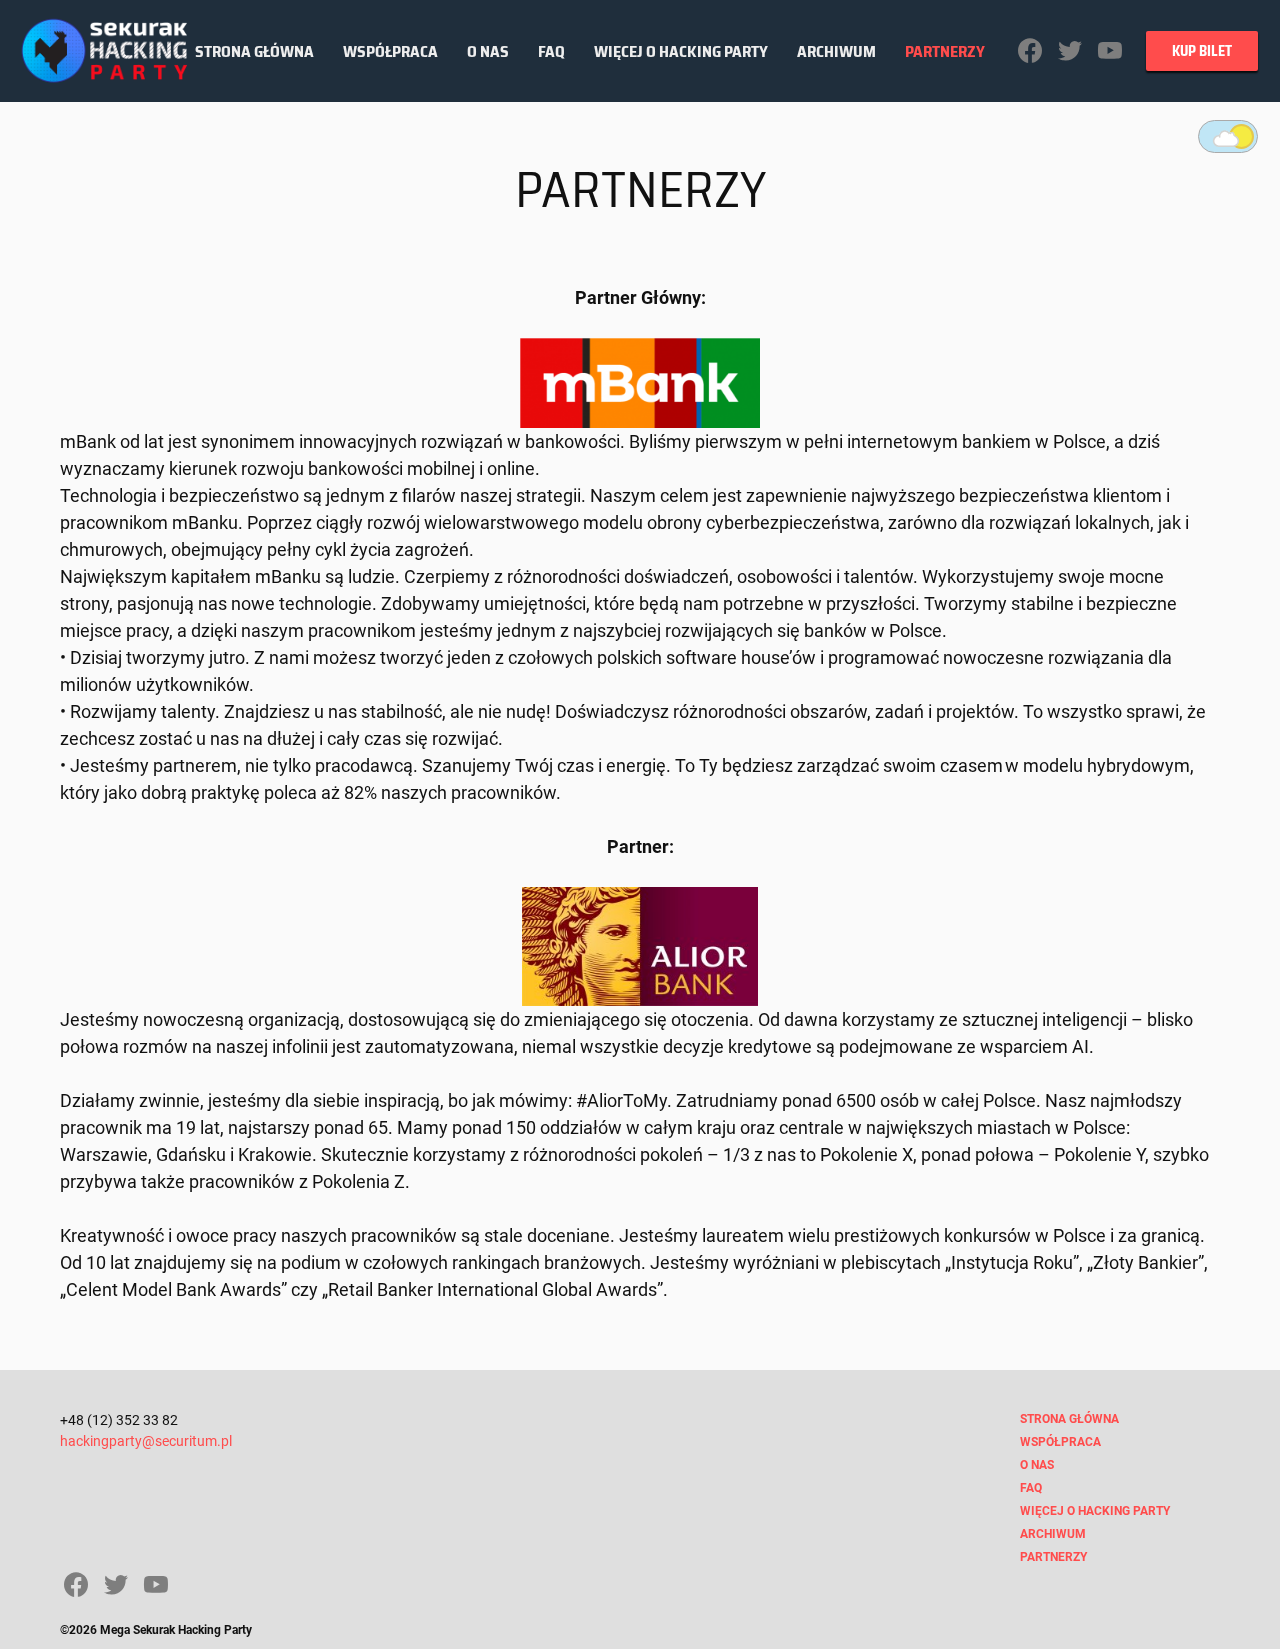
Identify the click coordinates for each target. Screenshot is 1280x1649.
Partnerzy (945, 51)
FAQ (551, 51)
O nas (488, 51)
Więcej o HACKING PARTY (681, 51)
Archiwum (836, 51)
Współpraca (390, 51)
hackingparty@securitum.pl (146, 1441)
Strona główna (254, 51)
